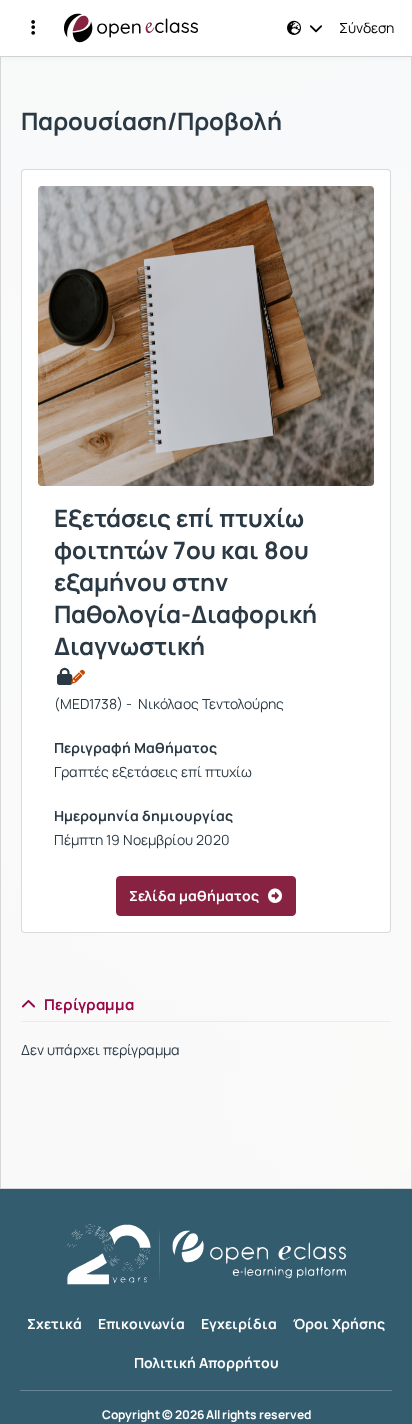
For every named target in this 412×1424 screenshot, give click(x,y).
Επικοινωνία (141, 1323)
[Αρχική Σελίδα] (131, 28)
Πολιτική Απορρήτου (206, 1362)
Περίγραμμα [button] (89, 1004)
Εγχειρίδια (239, 1323)
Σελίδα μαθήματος (194, 895)
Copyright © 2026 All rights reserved (206, 1415)
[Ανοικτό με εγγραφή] (69, 677)
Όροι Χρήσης (339, 1323)
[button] (33, 28)
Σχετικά (54, 1323)
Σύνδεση (366, 28)
